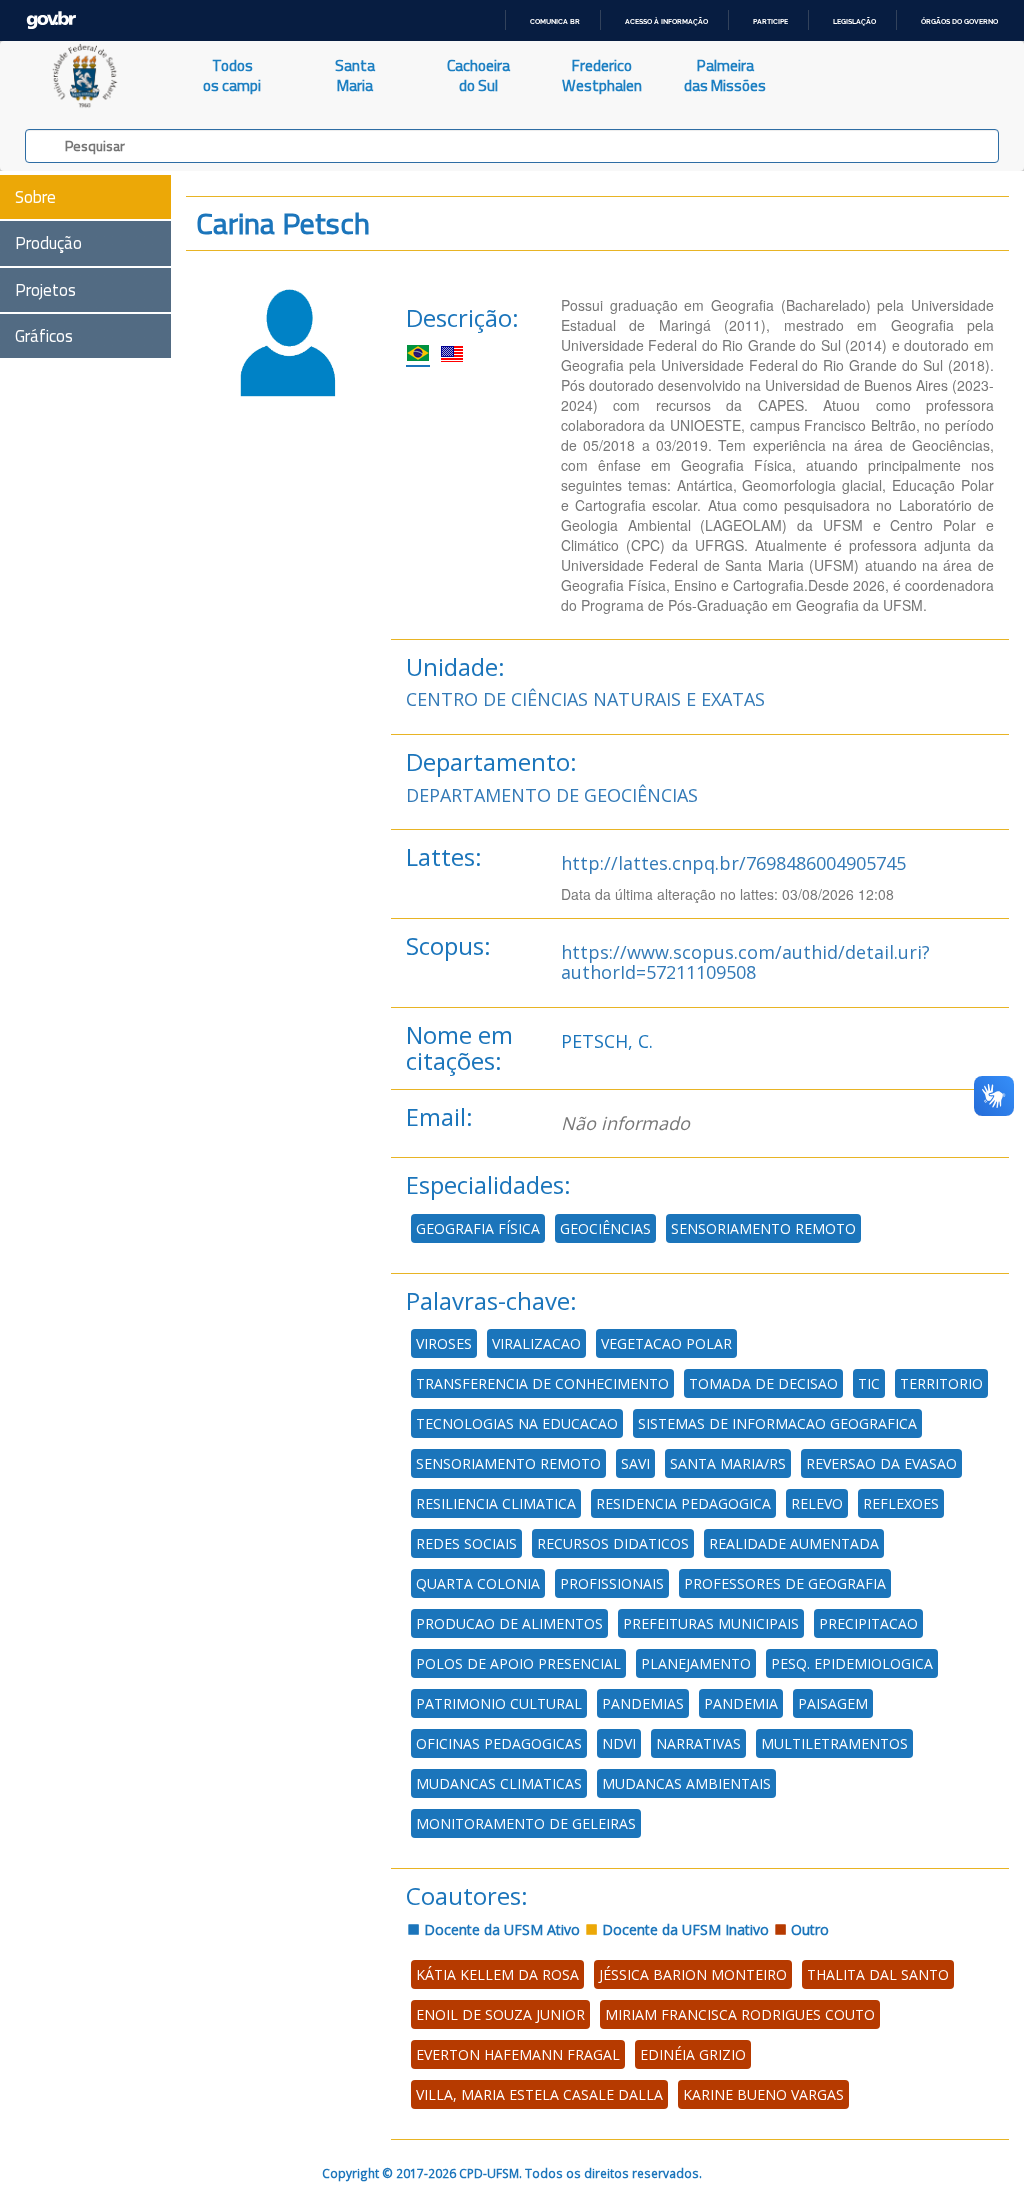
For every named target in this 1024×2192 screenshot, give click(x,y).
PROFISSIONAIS (612, 1583)
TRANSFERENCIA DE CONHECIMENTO (542, 1383)
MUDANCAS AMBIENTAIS (686, 1783)
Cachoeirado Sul (478, 75)
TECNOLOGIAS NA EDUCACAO (517, 1423)
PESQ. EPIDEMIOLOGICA (852, 1663)
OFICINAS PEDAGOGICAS (499, 1743)
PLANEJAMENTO (696, 1663)
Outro (808, 1929)
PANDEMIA (741, 1703)
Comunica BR (555, 21)
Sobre (35, 197)
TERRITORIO (941, 1383)
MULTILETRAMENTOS (834, 1743)
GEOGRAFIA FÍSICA (478, 1228)
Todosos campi (232, 75)
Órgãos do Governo (959, 21)
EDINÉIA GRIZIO (693, 2054)
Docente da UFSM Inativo (683, 1929)
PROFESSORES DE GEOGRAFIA (785, 1583)
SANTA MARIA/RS (728, 1463)
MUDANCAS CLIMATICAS (499, 1783)
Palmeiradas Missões (725, 75)
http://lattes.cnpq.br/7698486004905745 (733, 863)
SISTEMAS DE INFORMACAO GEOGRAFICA (777, 1423)
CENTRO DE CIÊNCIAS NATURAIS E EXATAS (585, 699)
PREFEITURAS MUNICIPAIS (711, 1623)
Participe (770, 21)
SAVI (635, 1463)
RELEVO (817, 1503)
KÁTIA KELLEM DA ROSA (497, 1974)
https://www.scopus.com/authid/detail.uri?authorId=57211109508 (745, 962)
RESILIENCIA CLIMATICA (496, 1503)
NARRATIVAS (698, 1743)
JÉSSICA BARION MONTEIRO (693, 1974)
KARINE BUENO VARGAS (763, 2094)
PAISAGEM (833, 1703)
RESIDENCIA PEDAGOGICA (683, 1503)
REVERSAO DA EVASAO (881, 1463)
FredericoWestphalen (602, 75)
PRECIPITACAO (868, 1623)
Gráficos (44, 336)
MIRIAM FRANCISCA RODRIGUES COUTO (740, 2014)
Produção (48, 243)
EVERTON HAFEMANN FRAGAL (518, 2054)
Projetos (45, 290)
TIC (869, 1383)
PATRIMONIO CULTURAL (499, 1703)
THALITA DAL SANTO (878, 1974)
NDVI (619, 1743)
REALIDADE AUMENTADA (794, 1543)
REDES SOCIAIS (466, 1543)
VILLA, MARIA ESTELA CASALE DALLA (539, 2094)
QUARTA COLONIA (478, 1583)
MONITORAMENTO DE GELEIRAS (526, 1823)
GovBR (51, 20)
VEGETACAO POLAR (666, 1343)
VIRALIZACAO (536, 1343)
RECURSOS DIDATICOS (613, 1543)
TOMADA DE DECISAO (763, 1383)
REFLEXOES (901, 1503)
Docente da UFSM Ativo (500, 1929)
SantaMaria (355, 75)
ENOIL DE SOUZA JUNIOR (500, 2014)
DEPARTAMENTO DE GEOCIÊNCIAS (552, 795)
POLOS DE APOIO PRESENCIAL (518, 1663)
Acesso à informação (666, 21)
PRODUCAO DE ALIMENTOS (509, 1623)
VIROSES (444, 1343)
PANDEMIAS (643, 1703)
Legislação (854, 21)
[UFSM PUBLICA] (85, 76)
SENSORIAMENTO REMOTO (763, 1228)
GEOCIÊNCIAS (605, 1228)
